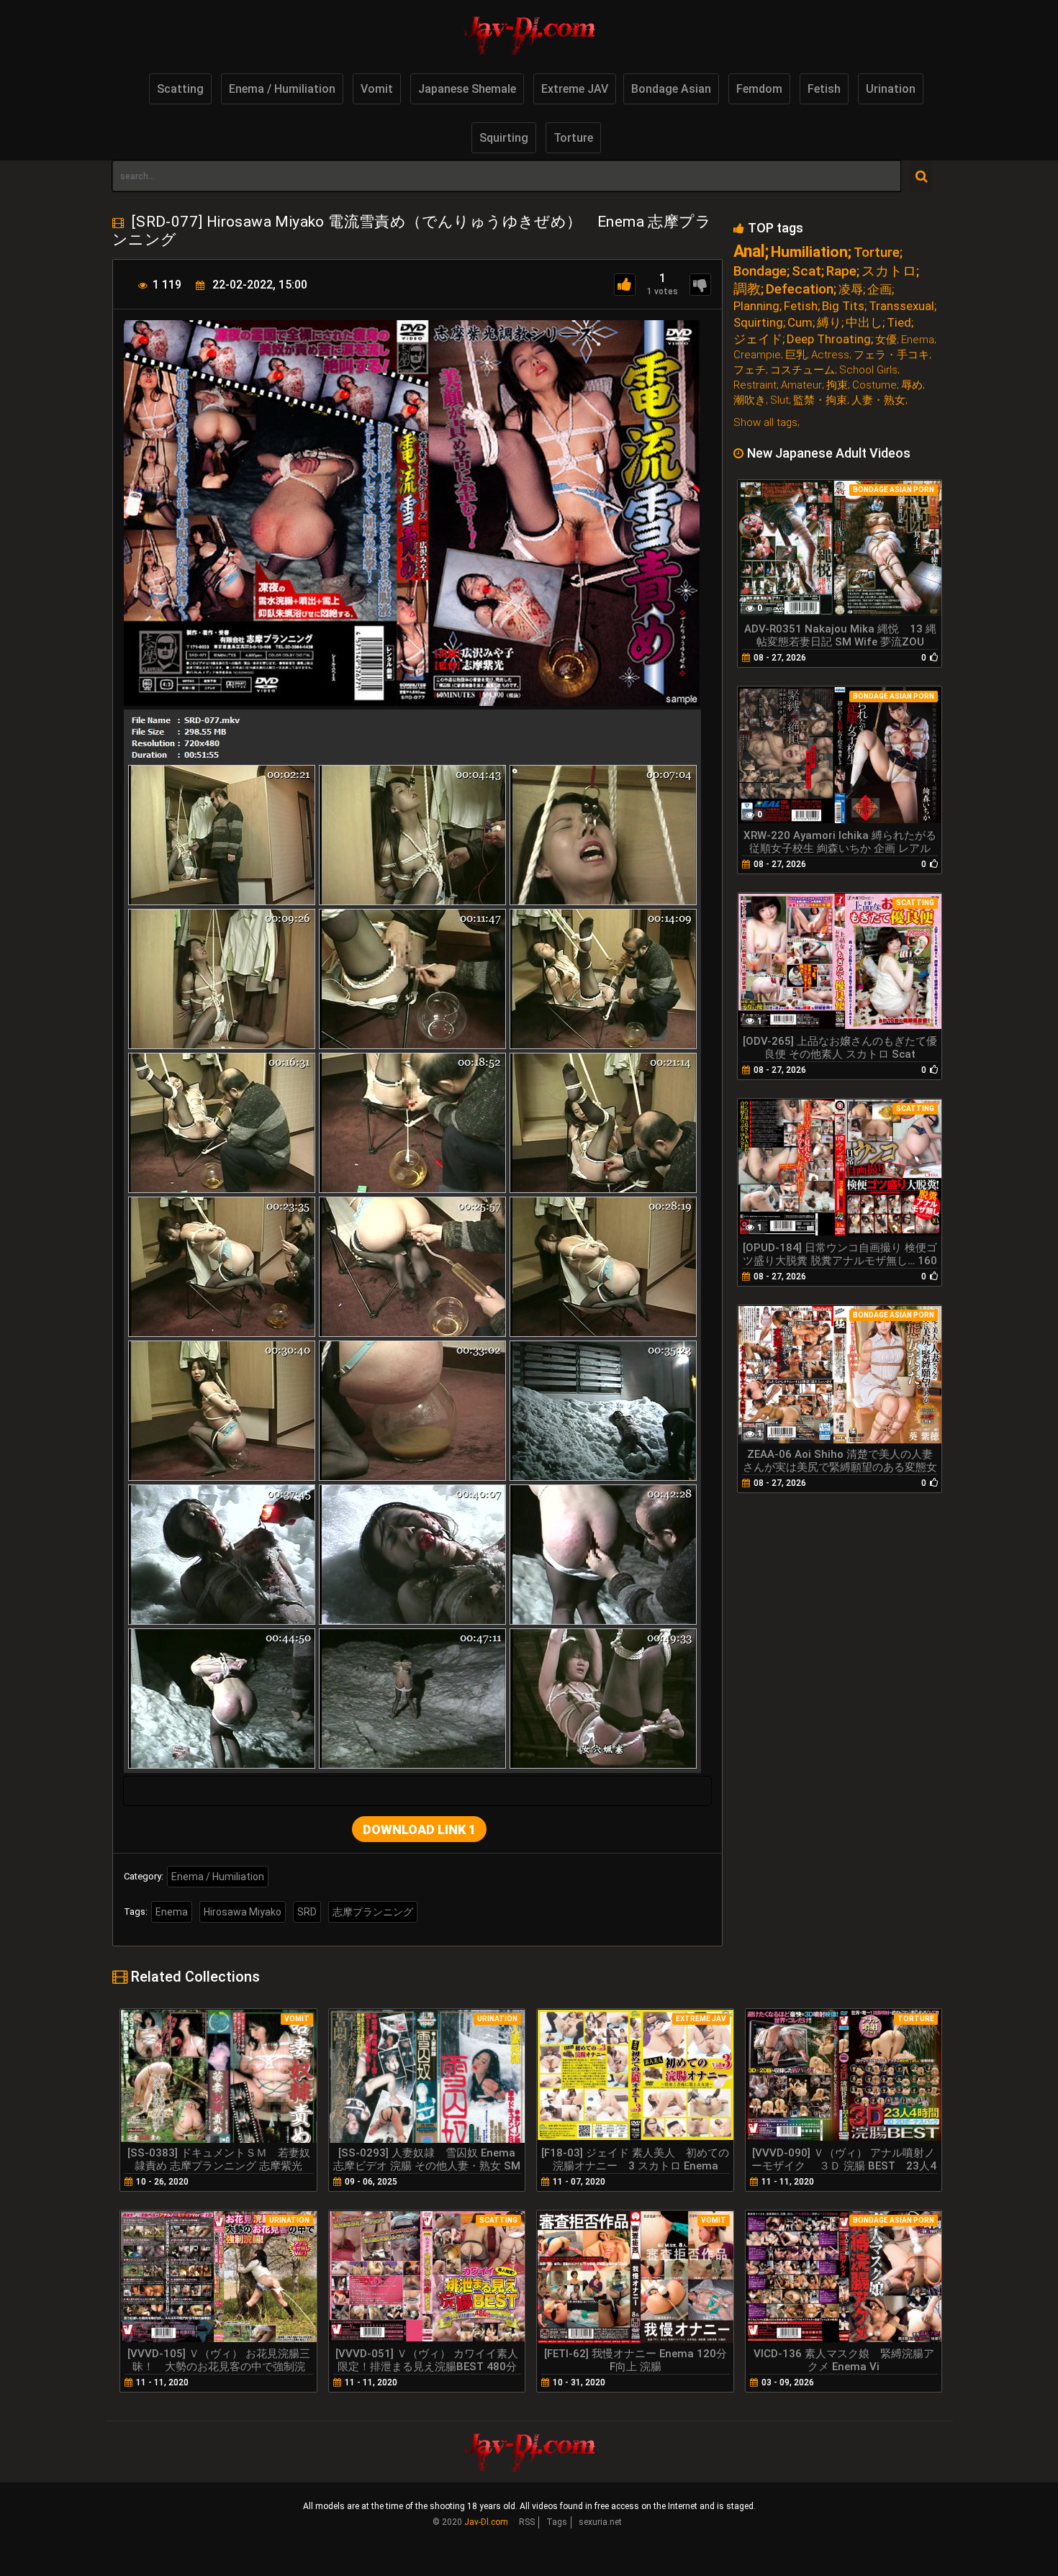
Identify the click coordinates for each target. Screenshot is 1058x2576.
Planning (756, 306)
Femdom (759, 89)
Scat (806, 271)
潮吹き (750, 400)
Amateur (801, 385)
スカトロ (889, 271)
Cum (800, 323)
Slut (779, 400)
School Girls (868, 370)
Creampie (757, 355)
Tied (899, 323)
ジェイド (758, 339)
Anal (749, 251)
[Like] (625, 285)
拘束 (837, 385)
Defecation (800, 289)
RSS (527, 2522)
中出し (864, 323)
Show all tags (765, 422)
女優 (886, 340)
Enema (172, 1912)
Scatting (180, 89)
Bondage (760, 271)
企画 (880, 290)
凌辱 (851, 290)
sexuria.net (600, 2522)
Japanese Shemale (467, 89)
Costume (874, 385)
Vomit (377, 89)
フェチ (750, 370)
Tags (557, 2522)
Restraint (755, 385)
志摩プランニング (373, 1912)
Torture (573, 138)
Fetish (824, 89)
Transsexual (901, 306)
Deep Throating (829, 339)
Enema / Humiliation (282, 89)
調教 (747, 289)
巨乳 (796, 355)
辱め (912, 385)
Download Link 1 (419, 1829)
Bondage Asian (671, 89)
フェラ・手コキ (891, 355)
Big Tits (843, 306)
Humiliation (809, 252)
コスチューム (802, 370)
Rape (841, 271)
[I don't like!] (700, 285)
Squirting (504, 138)
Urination (891, 89)
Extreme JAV (575, 89)
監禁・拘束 (820, 400)
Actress (830, 355)
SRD (307, 1912)
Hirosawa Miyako (243, 1912)
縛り (829, 323)
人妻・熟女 (878, 400)
